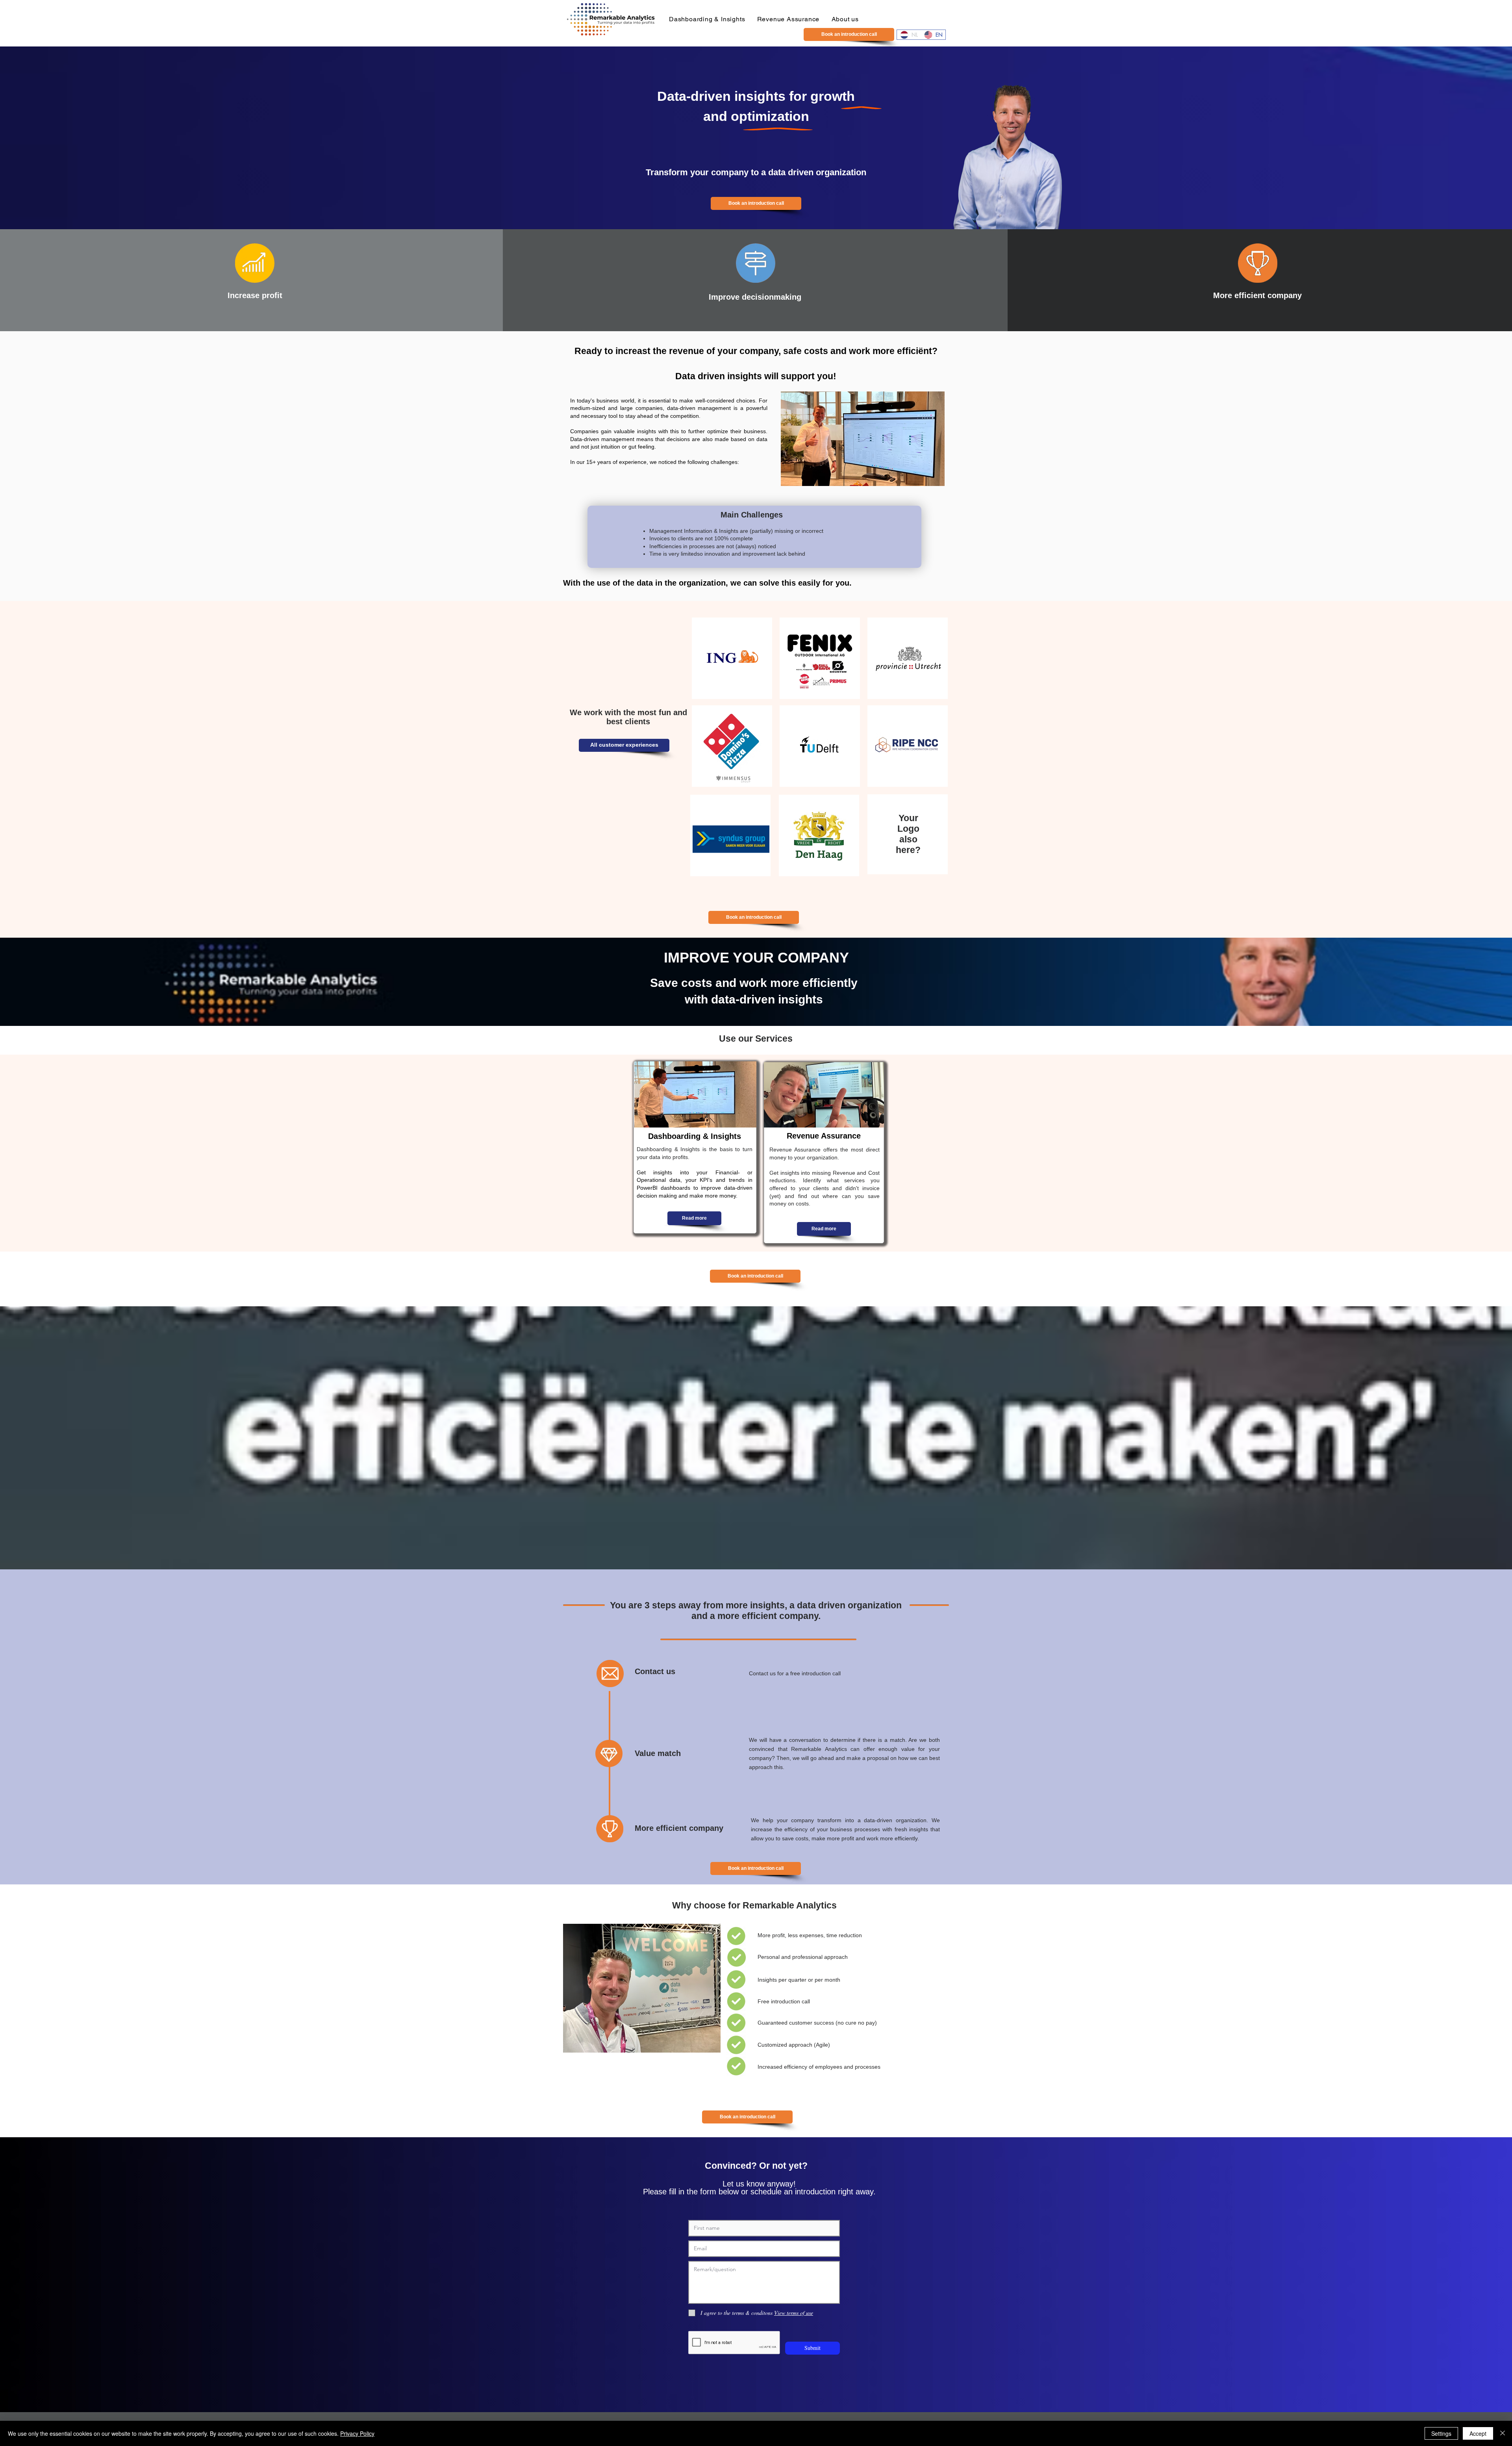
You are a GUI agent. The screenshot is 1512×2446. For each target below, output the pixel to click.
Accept (1478, 2433)
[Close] (1503, 2433)
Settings (1441, 2433)
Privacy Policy (357, 2433)
